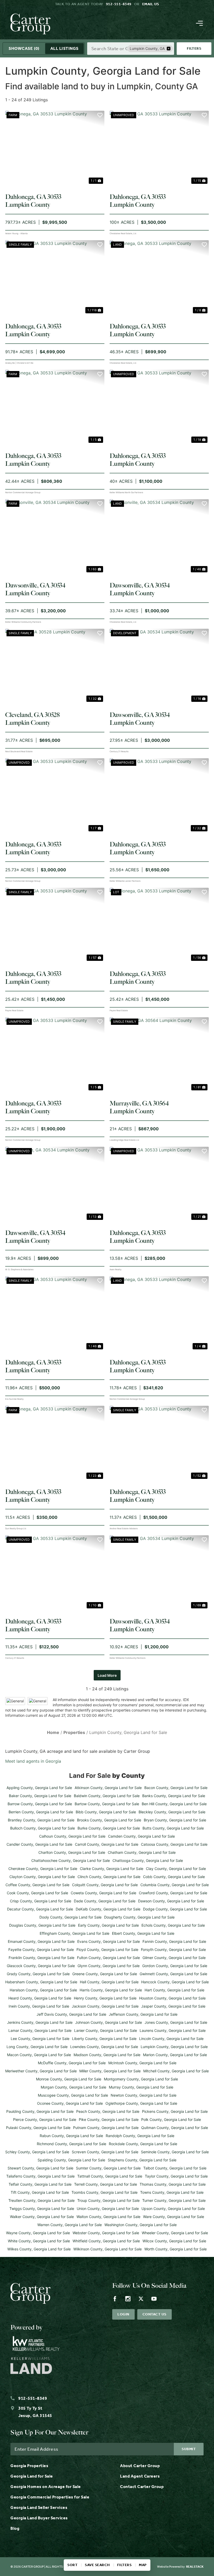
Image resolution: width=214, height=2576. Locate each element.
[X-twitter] (141, 2299)
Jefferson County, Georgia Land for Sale (143, 2014)
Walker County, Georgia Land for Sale (42, 2217)
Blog (15, 2528)
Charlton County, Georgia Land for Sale (72, 1852)
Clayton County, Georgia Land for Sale (42, 1877)
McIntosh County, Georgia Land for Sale (142, 2063)
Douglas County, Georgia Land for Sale (42, 1925)
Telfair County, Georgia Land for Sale (40, 2184)
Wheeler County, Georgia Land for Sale (175, 2233)
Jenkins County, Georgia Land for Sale (40, 2022)
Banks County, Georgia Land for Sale (174, 1796)
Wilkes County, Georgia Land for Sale (39, 2249)
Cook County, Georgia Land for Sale (37, 1893)
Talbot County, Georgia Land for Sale (175, 2168)
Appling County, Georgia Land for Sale (39, 1788)
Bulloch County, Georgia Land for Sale (43, 1828)
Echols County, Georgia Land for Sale (173, 1925)
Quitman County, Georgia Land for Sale (175, 2128)
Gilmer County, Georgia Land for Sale (174, 1958)
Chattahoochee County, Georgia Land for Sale (71, 1860)
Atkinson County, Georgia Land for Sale (108, 1788)
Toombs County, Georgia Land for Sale (105, 2192)
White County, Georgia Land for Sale (39, 2241)
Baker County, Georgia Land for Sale (40, 1796)
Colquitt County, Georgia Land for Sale (105, 1885)
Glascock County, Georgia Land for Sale (41, 1966)
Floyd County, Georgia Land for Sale (107, 1949)
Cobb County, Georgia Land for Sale (174, 1877)
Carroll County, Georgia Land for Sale (107, 1844)
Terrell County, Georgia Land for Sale (106, 2184)
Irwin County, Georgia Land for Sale (39, 2006)
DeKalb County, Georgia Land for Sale (108, 1909)
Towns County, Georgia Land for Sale (172, 2192)
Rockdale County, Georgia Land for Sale (143, 2144)
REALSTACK (195, 2567)
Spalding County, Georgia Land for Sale (71, 2160)
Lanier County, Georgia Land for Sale (106, 2030)
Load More (107, 1675)
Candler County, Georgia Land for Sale (39, 1844)
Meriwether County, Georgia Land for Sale (41, 2071)
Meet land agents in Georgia (33, 1761)
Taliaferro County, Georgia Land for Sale (40, 2176)
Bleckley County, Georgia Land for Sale (172, 1812)
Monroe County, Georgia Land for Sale (69, 2079)
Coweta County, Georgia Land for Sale (103, 1893)
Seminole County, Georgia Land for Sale (175, 2152)
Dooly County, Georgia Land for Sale (70, 1917)
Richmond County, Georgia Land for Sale (72, 2144)
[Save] (100, 115)
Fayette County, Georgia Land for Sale (41, 1949)
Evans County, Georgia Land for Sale (109, 1941)
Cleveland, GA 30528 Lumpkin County (32, 719)
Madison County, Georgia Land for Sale (107, 2055)
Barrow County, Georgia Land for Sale (40, 1804)
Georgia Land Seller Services (39, 2507)
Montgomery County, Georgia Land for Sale (141, 2079)
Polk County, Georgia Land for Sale (171, 2119)
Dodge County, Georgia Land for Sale (175, 1909)
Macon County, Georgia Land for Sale (39, 2055)
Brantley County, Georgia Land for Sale (41, 1820)
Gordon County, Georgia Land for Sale (175, 1966)
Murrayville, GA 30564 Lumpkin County (139, 1107)
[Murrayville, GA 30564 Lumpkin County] (159, 1054)
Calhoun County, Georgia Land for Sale (72, 1836)
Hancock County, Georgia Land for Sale (175, 1982)
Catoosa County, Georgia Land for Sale (174, 1844)
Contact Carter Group (142, 2487)
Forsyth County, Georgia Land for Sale (173, 1949)
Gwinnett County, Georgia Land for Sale (173, 1974)
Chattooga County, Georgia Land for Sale (148, 1860)
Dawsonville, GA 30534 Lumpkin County (35, 589)
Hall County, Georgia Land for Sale (109, 1982)
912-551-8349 (119, 4)
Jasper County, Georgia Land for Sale (173, 2006)
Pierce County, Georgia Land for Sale (45, 2119)
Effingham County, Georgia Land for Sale (75, 1933)
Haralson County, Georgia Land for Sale (43, 1990)
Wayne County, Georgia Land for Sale (38, 2233)
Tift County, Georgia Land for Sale (40, 2192)
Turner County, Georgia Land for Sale (174, 2200)
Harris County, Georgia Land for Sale (111, 1990)
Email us (151, 4)
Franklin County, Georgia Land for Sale (41, 1958)
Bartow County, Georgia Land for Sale (107, 1804)
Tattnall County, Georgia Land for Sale (110, 2176)
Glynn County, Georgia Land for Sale (109, 1966)
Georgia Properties (29, 2466)
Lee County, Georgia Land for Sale (40, 2039)
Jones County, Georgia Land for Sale (176, 2022)
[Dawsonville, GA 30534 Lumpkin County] (55, 536)
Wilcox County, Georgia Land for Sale (174, 2241)
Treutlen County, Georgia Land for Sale (41, 2200)
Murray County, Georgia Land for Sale (141, 2087)
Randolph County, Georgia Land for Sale (140, 2136)
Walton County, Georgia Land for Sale (108, 2217)
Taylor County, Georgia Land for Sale (176, 2176)
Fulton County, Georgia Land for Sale (108, 1958)
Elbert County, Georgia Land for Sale (143, 1933)
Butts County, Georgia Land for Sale (173, 1828)
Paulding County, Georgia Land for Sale (40, 2111)
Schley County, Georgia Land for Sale (37, 2152)
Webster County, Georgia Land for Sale (106, 2233)
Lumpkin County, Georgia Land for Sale (174, 2047)
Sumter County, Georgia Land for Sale (108, 2168)
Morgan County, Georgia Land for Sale (73, 2087)
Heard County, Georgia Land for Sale (40, 1998)
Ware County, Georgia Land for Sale (174, 2217)
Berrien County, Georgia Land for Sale (41, 1812)
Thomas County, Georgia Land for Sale (173, 2184)
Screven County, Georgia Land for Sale (105, 2152)
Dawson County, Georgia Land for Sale (171, 1901)
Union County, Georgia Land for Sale (108, 2209)
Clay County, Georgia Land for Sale (176, 1869)
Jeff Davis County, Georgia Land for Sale (71, 2014)
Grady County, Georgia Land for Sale (38, 1974)
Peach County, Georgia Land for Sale (108, 2111)
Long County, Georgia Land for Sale (37, 2047)
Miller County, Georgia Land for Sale (110, 2071)
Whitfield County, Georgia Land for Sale (106, 2241)
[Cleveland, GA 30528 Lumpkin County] (55, 666)
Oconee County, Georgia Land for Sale (70, 2103)
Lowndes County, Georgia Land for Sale (104, 2047)
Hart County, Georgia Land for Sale (174, 1990)
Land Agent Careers (140, 2476)
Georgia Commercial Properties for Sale (50, 2497)
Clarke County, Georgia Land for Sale (112, 1869)
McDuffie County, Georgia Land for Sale (72, 2063)
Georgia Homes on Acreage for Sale (46, 2487)
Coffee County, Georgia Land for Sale (37, 1885)
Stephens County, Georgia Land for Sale (142, 2160)
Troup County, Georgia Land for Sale (108, 2200)
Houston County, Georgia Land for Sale (172, 1998)
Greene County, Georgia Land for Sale (105, 1974)
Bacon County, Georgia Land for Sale (176, 1788)
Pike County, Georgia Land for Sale (109, 2119)
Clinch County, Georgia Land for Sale (109, 1877)
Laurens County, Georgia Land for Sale (173, 2030)
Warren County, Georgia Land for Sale (70, 2225)
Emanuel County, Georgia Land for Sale (41, 1941)
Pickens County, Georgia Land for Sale (175, 2111)
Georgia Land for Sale (32, 2476)
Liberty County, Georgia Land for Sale (104, 2039)
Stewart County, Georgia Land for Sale (40, 2168)
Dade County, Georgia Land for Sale (105, 1901)
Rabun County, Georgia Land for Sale (71, 2136)
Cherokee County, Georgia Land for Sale (43, 1869)
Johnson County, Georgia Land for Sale (109, 2022)
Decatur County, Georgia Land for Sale (40, 1909)
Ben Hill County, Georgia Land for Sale (174, 1804)
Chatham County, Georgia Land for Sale (142, 1852)
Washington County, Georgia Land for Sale (141, 2225)
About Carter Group (140, 2466)
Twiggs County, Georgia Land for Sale (42, 2209)
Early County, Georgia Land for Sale (108, 1925)
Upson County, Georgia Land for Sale (173, 2209)
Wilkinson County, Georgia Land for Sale (108, 2249)
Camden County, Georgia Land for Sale (141, 1836)
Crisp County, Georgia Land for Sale (41, 1901)
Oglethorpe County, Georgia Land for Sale (141, 2103)
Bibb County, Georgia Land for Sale (106, 1812)
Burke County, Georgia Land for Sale (109, 1828)
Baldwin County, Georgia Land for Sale (107, 1796)
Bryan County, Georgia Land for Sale (175, 1820)
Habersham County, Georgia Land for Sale (41, 1982)
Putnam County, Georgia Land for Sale (106, 2128)
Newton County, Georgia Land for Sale (144, 2095)
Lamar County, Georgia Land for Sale (40, 2030)
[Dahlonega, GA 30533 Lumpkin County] (55, 148)
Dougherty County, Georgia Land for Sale (139, 1917)
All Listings (64, 48)
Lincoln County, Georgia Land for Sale (171, 2039)
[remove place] (169, 49)
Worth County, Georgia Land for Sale (176, 2249)
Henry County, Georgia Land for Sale (105, 1998)
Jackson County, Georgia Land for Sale (105, 2006)
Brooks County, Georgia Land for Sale (109, 1820)
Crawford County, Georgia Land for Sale (173, 1893)
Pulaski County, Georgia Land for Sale (38, 2128)
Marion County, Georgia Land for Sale (175, 2055)
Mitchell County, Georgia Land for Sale (176, 2071)
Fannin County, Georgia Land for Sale (174, 1941)
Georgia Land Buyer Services (39, 2518)
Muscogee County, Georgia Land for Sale (73, 2095)
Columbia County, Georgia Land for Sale (175, 1885)
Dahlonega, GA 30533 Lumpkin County (33, 201)
